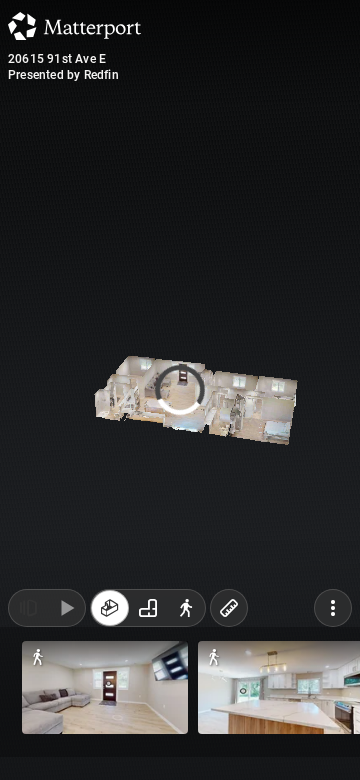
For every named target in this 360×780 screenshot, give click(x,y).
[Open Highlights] (28, 738)
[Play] (66, 738)
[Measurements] (229, 738)
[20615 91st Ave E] (180, 390)
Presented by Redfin (63, 75)
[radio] (110, 738)
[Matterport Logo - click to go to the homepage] (74, 26)
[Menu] (333, 738)
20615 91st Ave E (57, 59)
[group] (148, 738)
